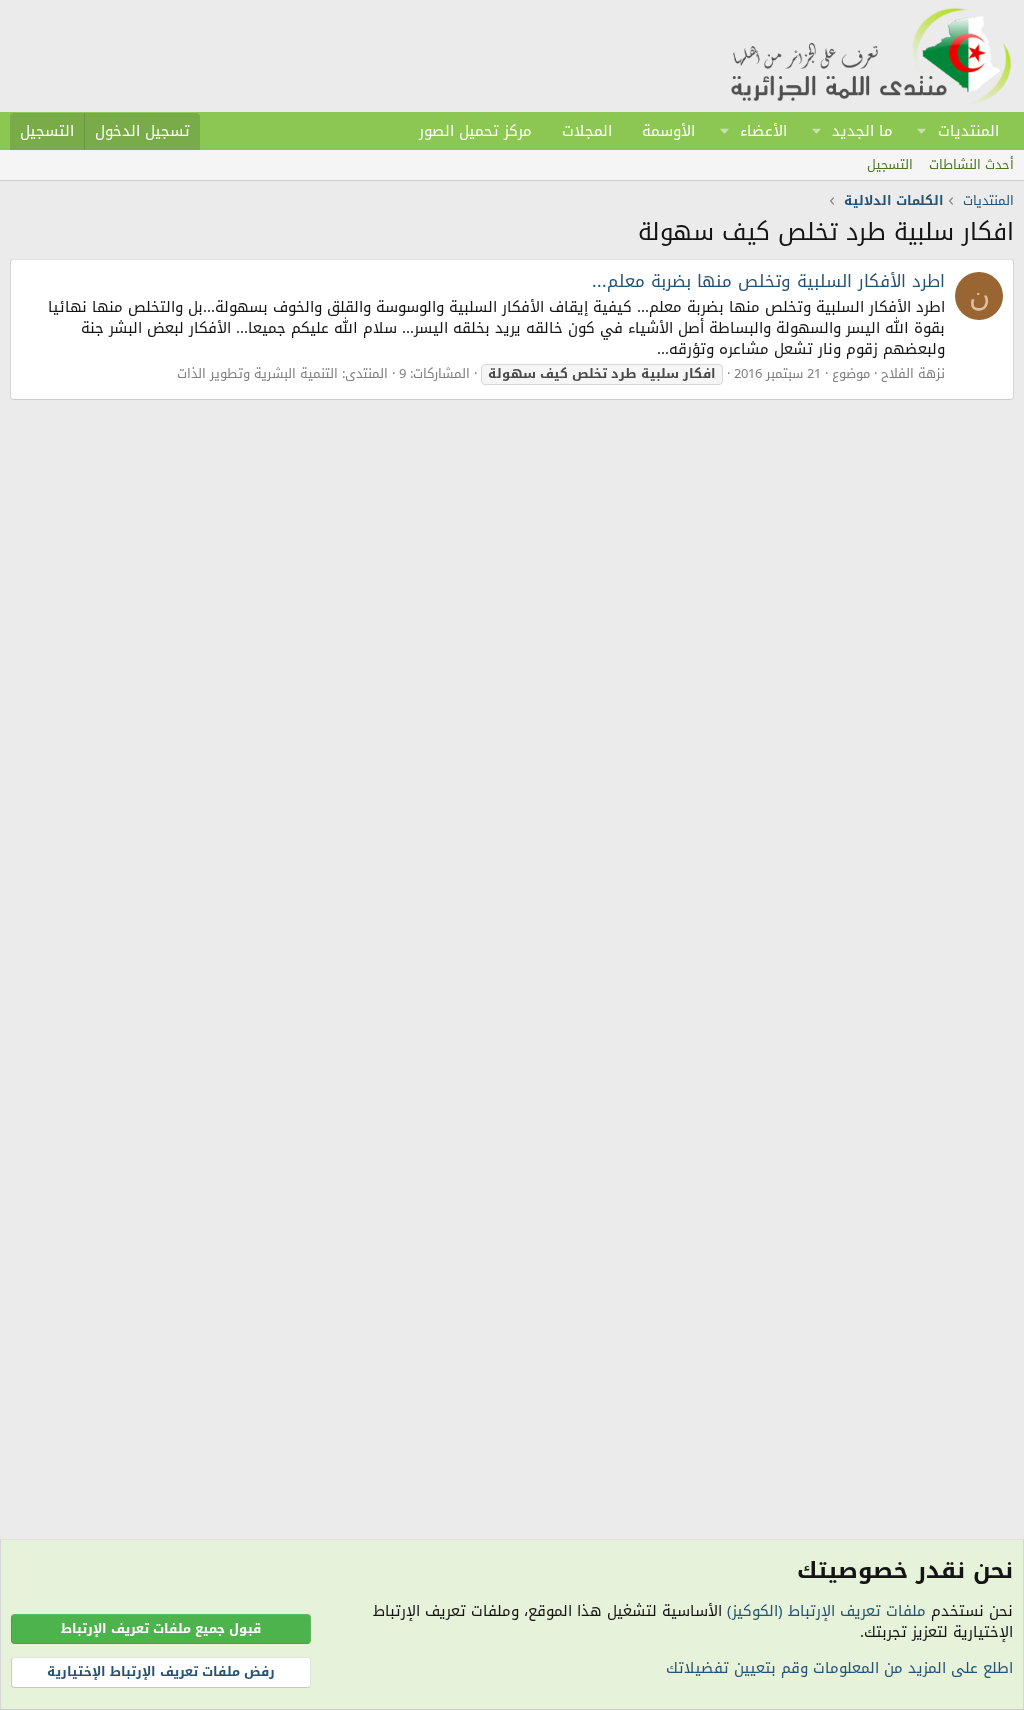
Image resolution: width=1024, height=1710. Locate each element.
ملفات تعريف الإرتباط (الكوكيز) (826, 1611)
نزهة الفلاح (913, 373)
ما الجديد (862, 131)
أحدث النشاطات (971, 164)
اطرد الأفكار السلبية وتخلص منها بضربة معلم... (768, 281)
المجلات (587, 131)
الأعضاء (763, 131)
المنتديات (968, 131)
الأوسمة (668, 131)
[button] (922, 131)
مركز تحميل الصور (475, 131)
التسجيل (890, 164)
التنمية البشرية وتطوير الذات (257, 373)
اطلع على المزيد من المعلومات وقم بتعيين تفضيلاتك (839, 1668)
